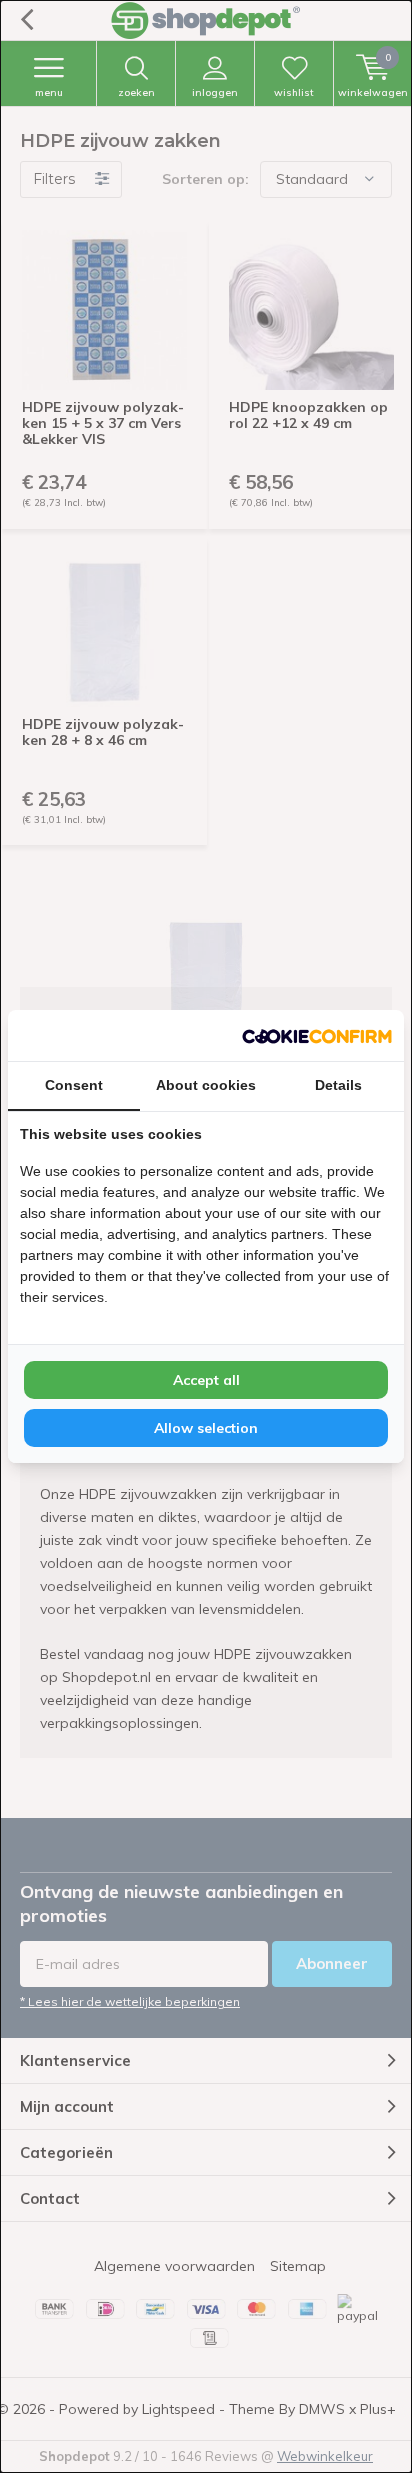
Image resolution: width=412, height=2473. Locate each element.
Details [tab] (338, 1085)
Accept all (206, 1380)
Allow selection (206, 1428)
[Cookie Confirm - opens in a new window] (317, 1035)
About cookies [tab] (206, 1085)
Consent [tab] (74, 1085)
